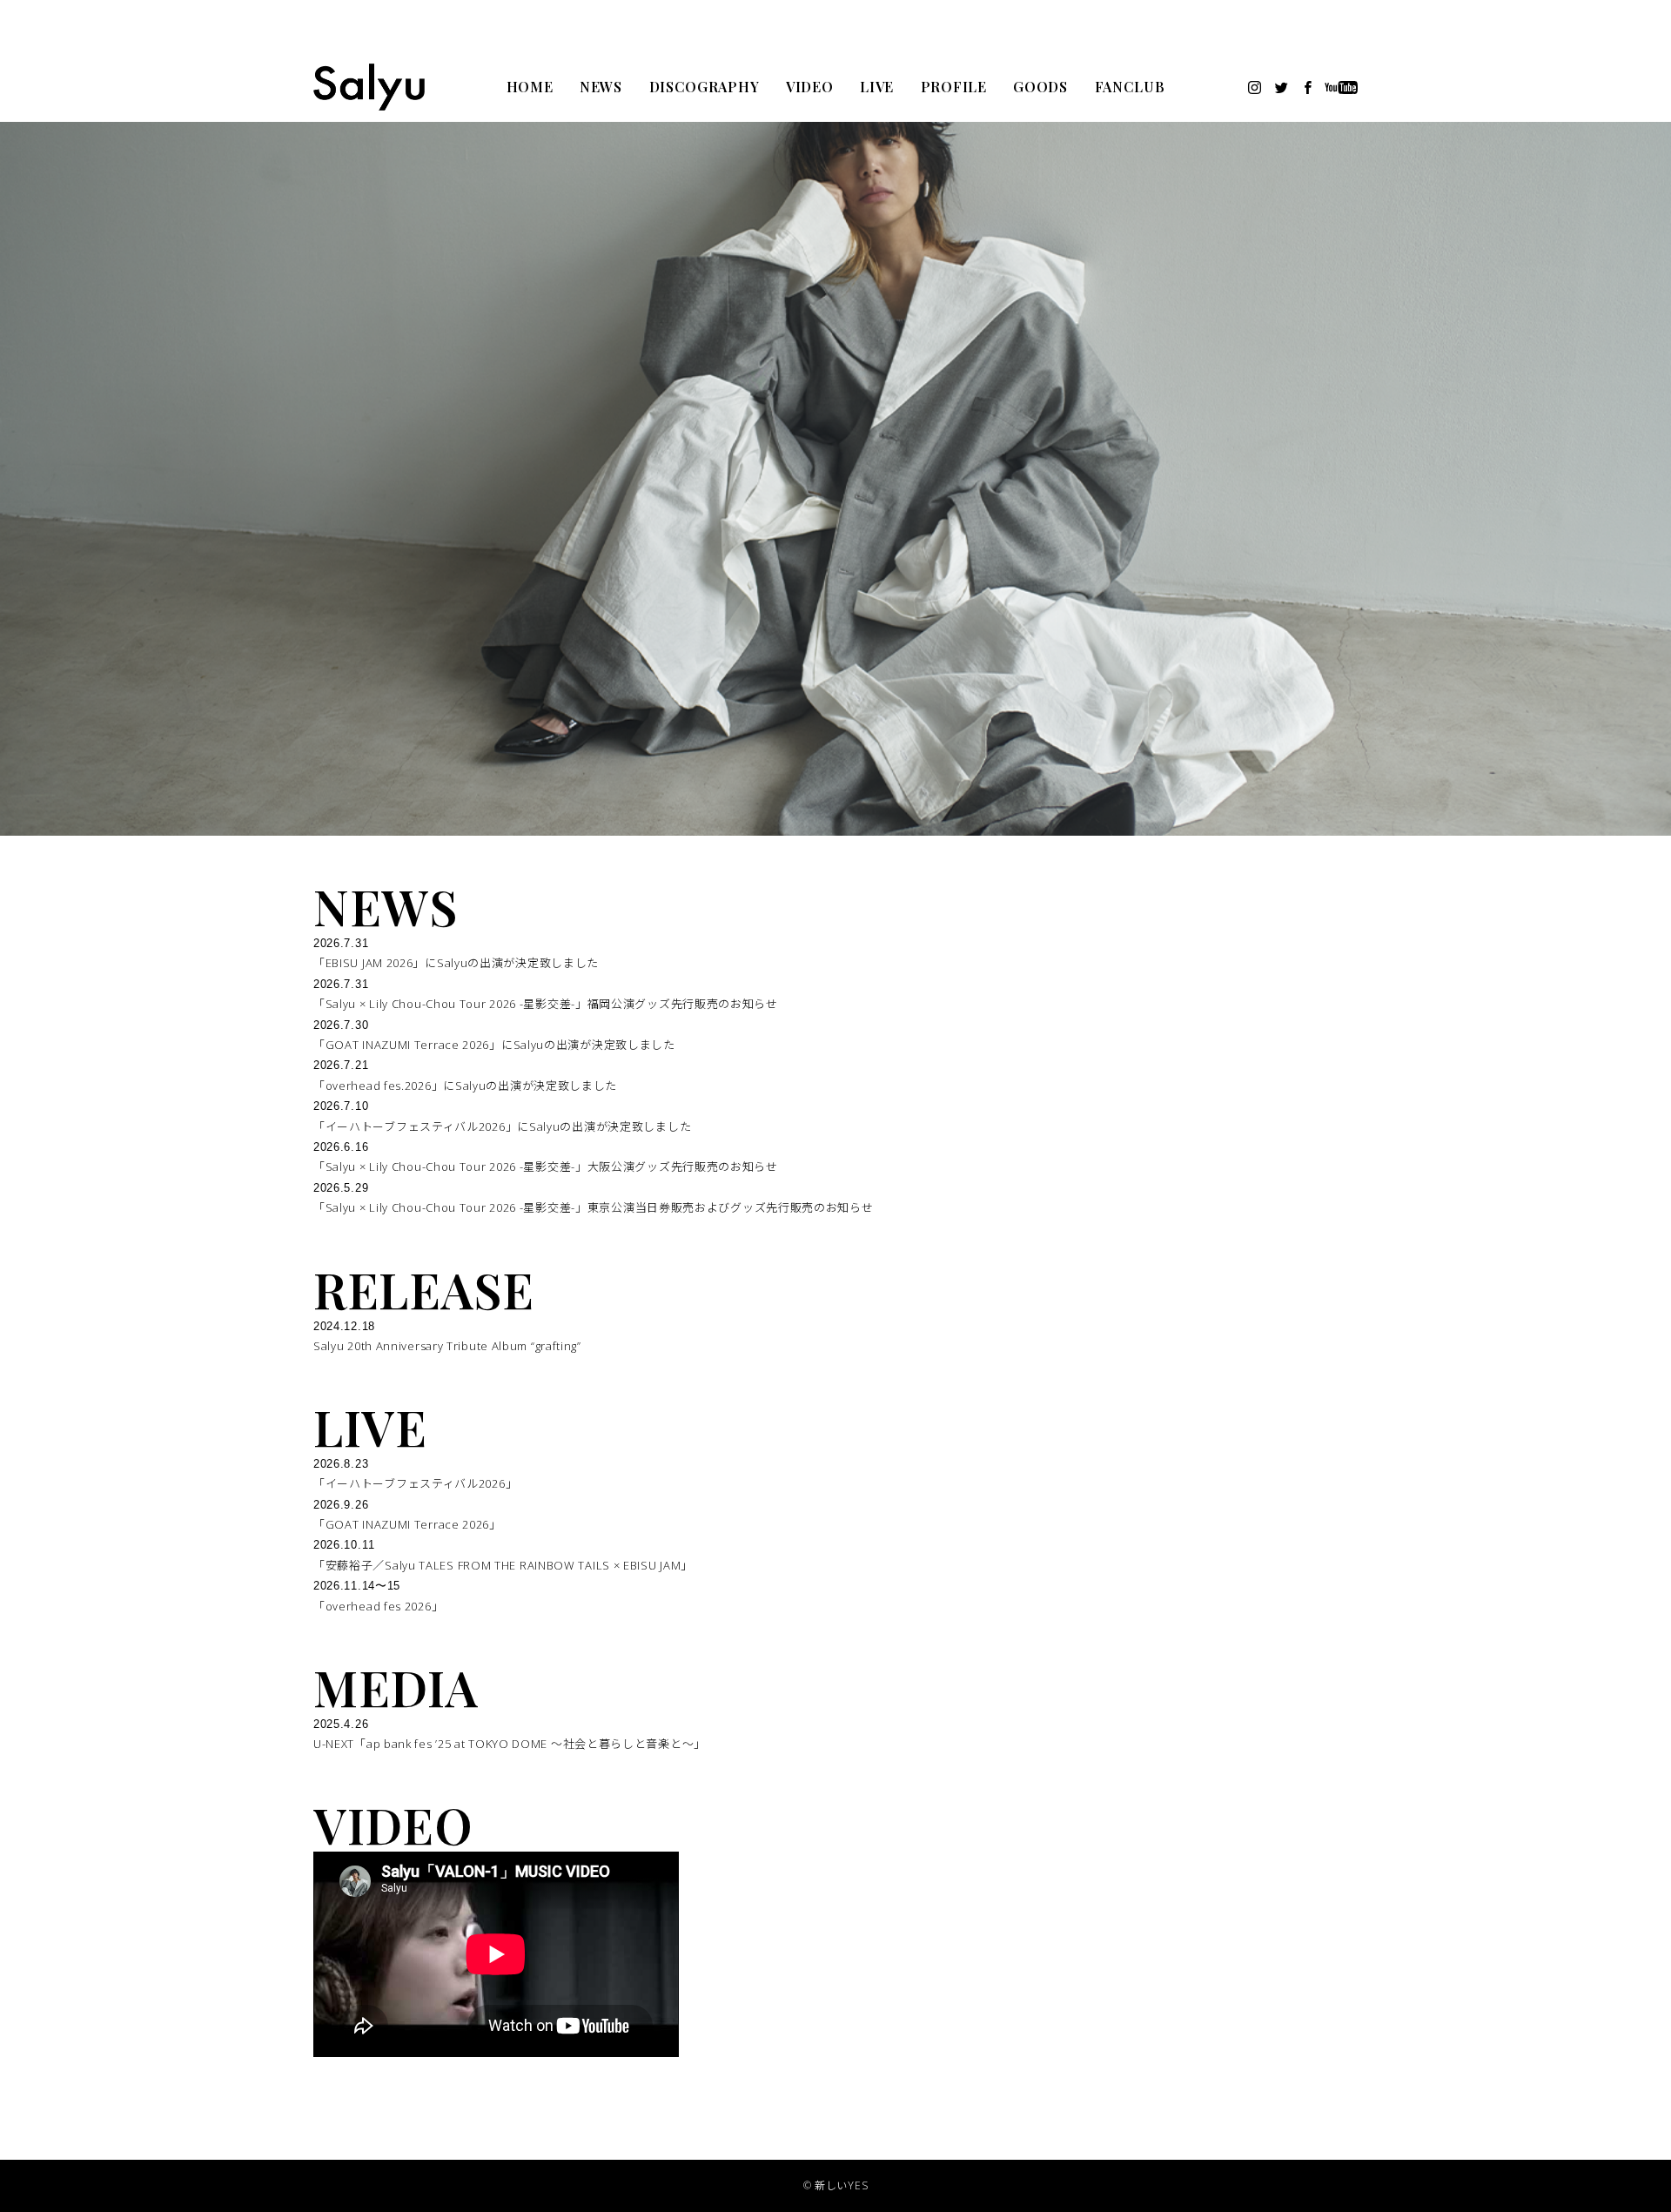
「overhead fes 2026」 (378, 1606)
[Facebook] (1308, 87)
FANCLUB (1130, 87)
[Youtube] (1342, 87)
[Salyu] (369, 87)
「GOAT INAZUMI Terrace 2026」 (407, 1524)
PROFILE (954, 87)
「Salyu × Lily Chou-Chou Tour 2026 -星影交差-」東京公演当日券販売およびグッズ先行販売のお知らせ (594, 1207)
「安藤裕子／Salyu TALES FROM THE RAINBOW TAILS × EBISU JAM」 (503, 1565)
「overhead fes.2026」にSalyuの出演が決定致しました (465, 1086)
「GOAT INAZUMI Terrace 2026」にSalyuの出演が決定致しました (494, 1045)
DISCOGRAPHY (705, 87)
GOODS (1040, 87)
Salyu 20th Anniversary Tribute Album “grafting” (447, 1346)
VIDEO (810, 87)
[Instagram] (1255, 87)
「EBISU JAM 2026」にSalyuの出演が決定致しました (456, 963)
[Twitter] (1282, 87)
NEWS (601, 87)
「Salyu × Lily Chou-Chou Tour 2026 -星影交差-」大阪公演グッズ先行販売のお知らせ (546, 1167)
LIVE (877, 87)
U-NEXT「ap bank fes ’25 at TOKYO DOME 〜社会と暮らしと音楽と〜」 (510, 1744)
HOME (530, 87)
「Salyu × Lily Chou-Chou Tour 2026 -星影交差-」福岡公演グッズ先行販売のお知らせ (546, 1004)
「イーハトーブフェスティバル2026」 (415, 1483)
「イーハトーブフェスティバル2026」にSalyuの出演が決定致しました (502, 1126)
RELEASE (424, 1289)
